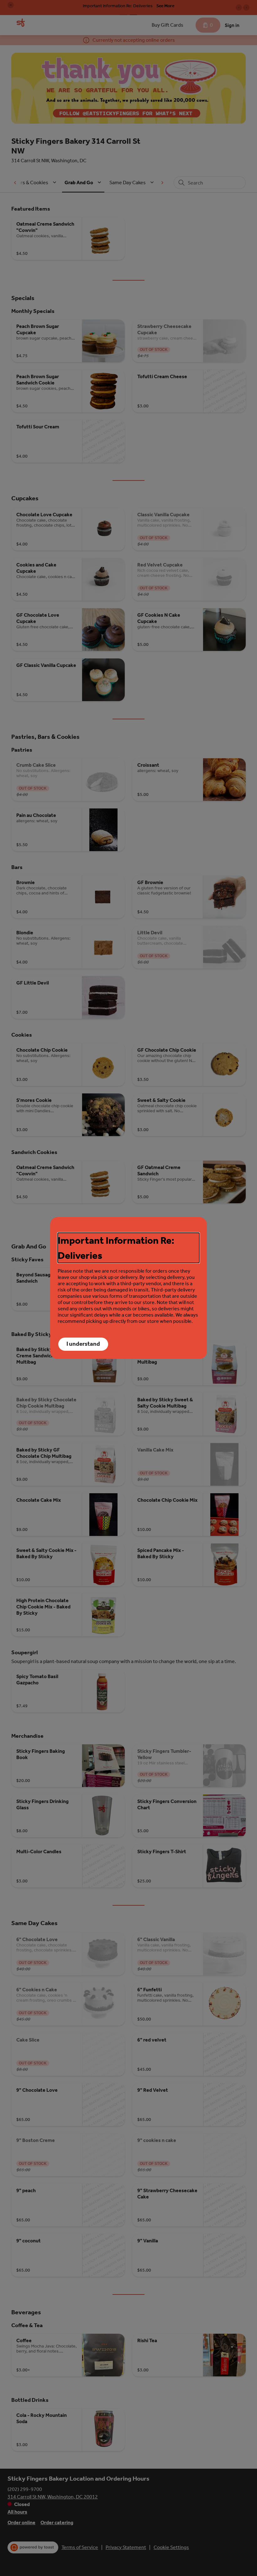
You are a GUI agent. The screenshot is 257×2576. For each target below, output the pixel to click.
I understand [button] (83, 1344)
